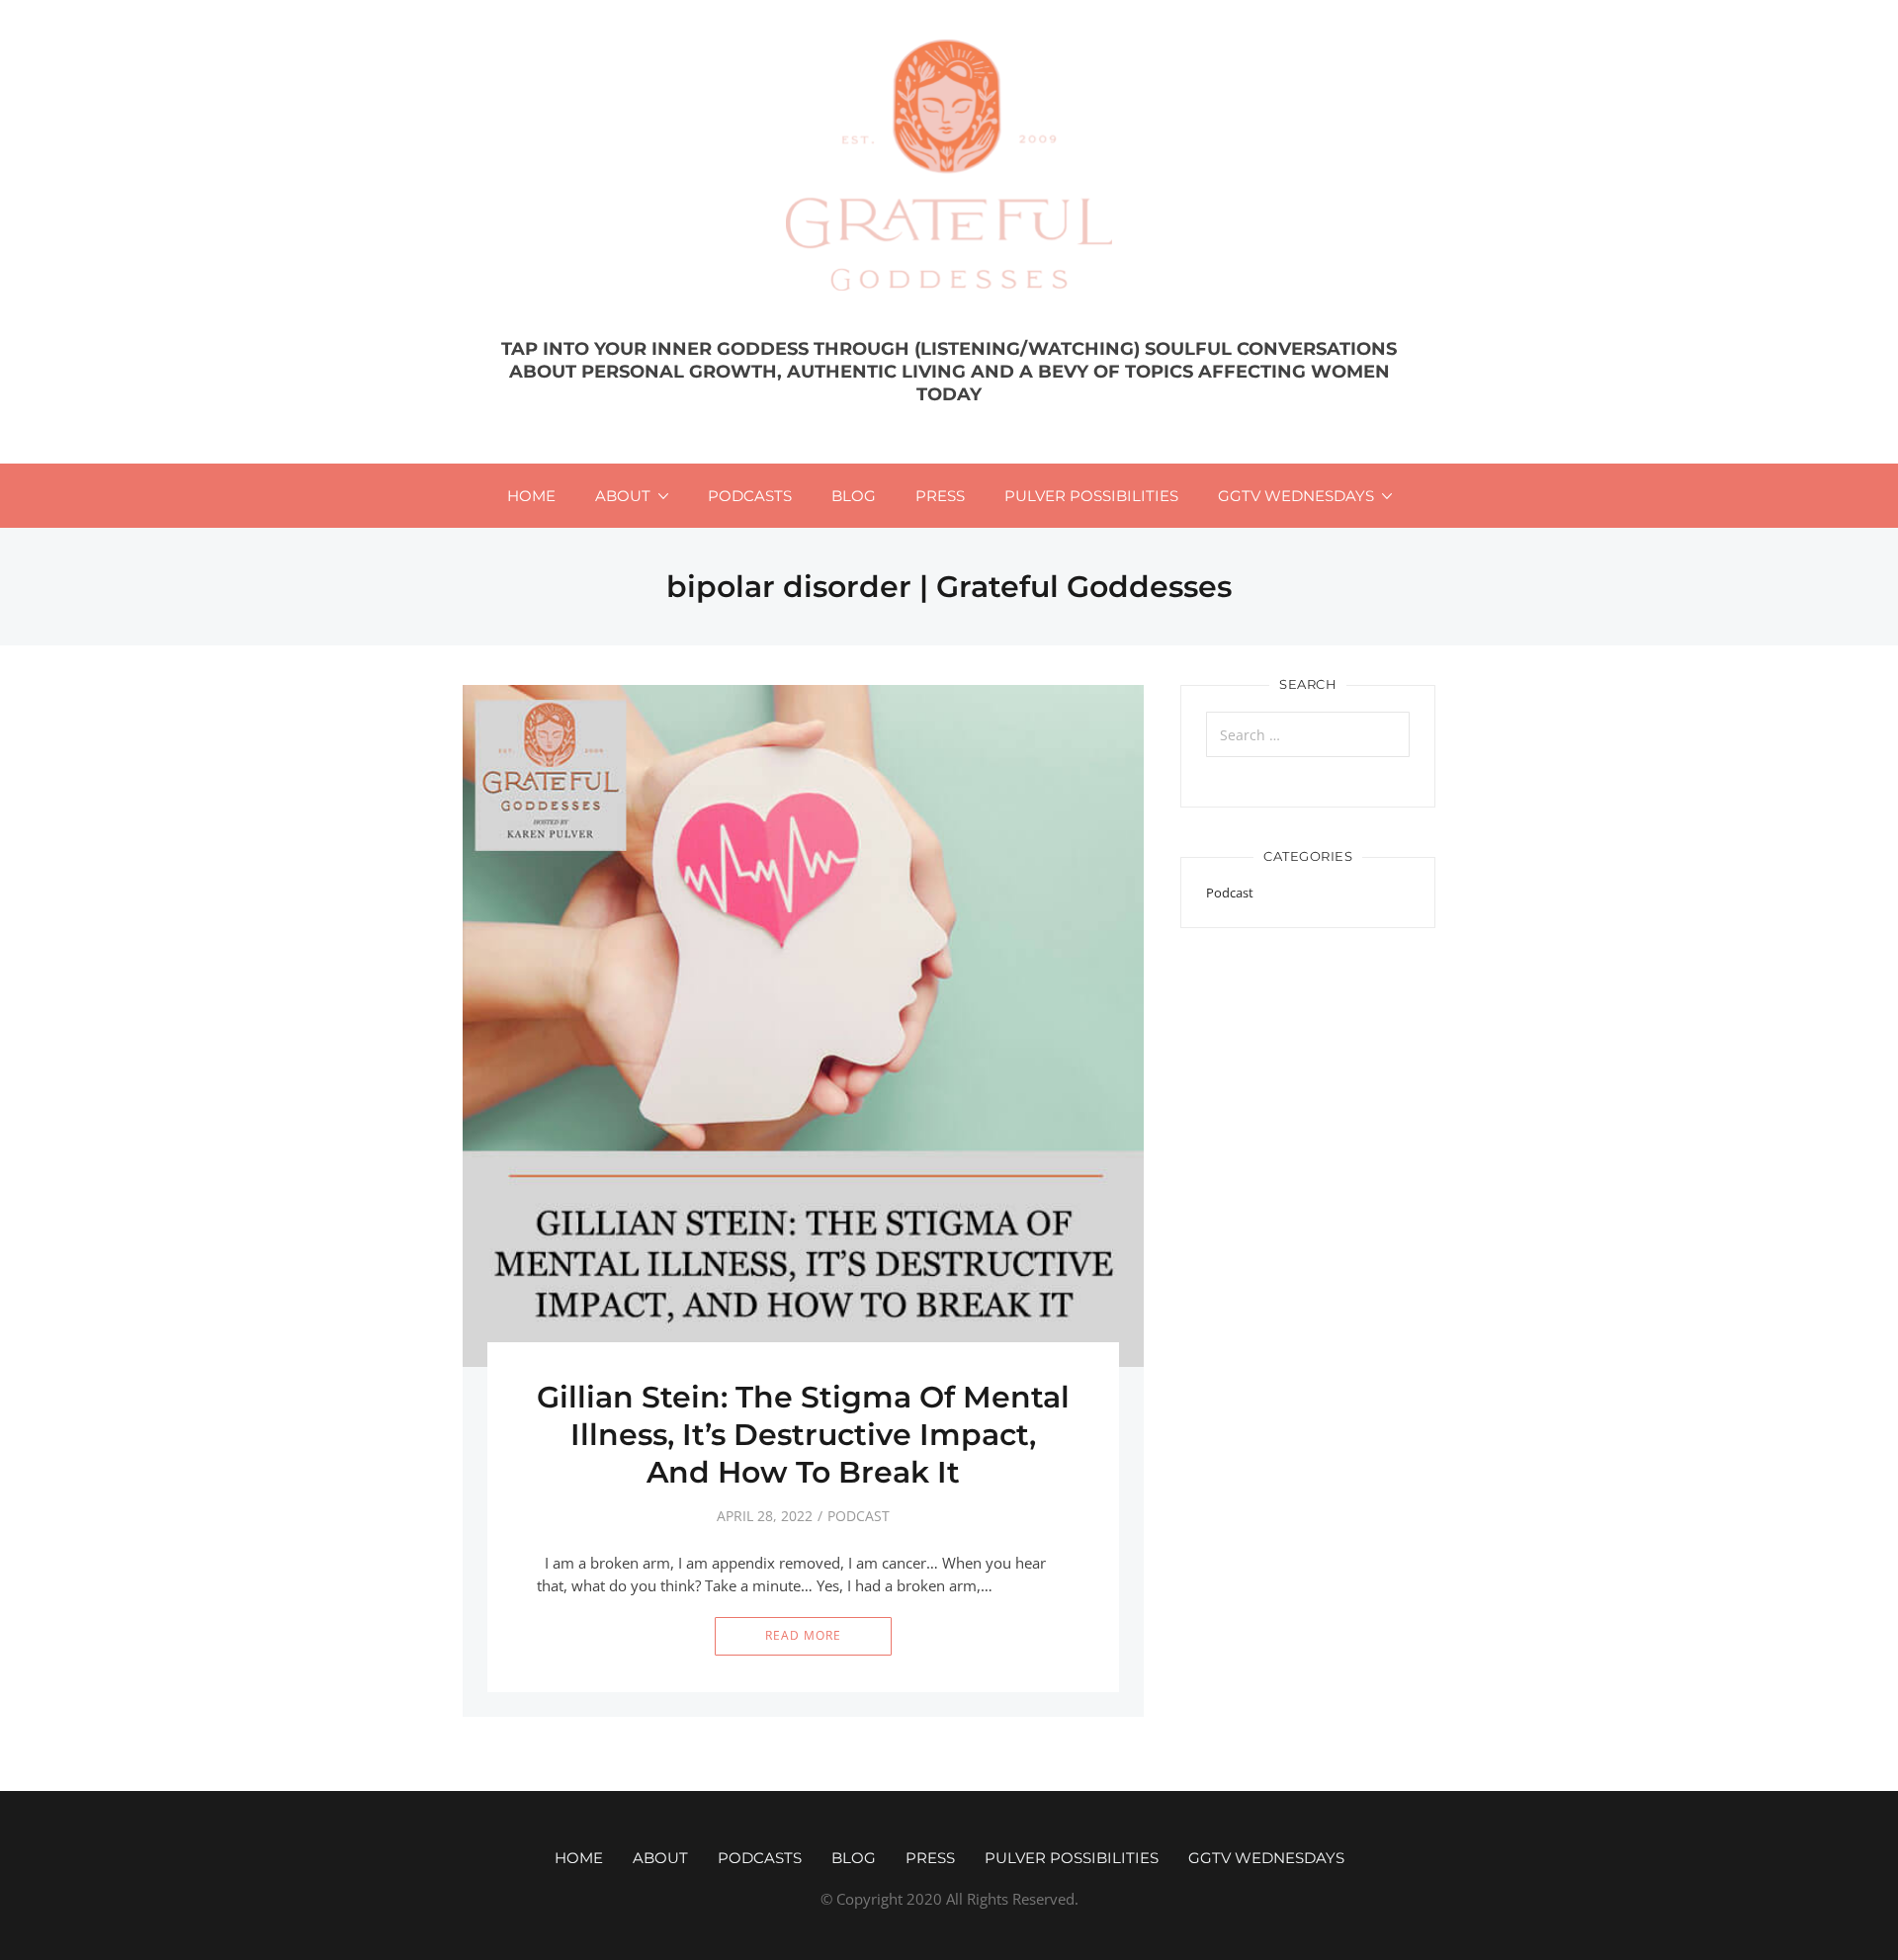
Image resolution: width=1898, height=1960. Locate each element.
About (623, 496)
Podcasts (750, 496)
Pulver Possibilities (1091, 496)
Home (531, 496)
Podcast (859, 1516)
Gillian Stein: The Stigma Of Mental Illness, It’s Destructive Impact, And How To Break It (803, 1435)
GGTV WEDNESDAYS (1296, 496)
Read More (803, 1635)
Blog (854, 496)
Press (940, 496)
